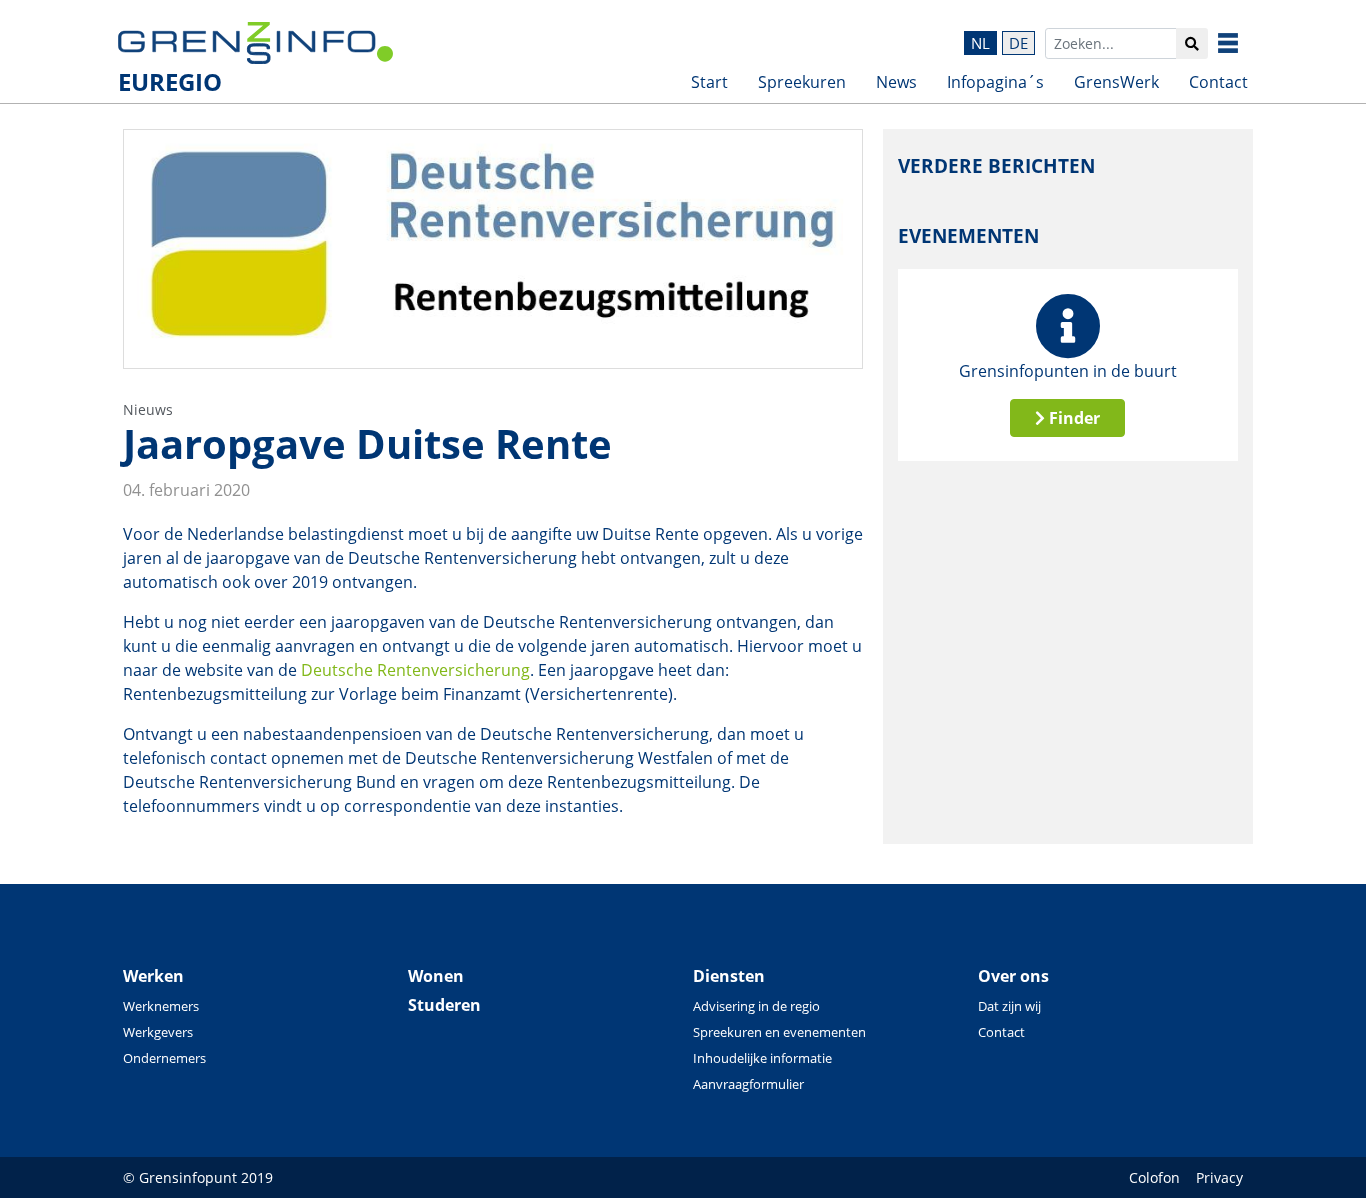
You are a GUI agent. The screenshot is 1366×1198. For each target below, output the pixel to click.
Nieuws (148, 409)
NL (980, 43)
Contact (1218, 82)
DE (1018, 43)
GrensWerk (1116, 82)
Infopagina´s (995, 82)
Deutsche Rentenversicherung (415, 670)
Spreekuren (802, 82)
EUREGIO (170, 81)
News (896, 82)
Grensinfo (1243, 43)
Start (709, 82)
